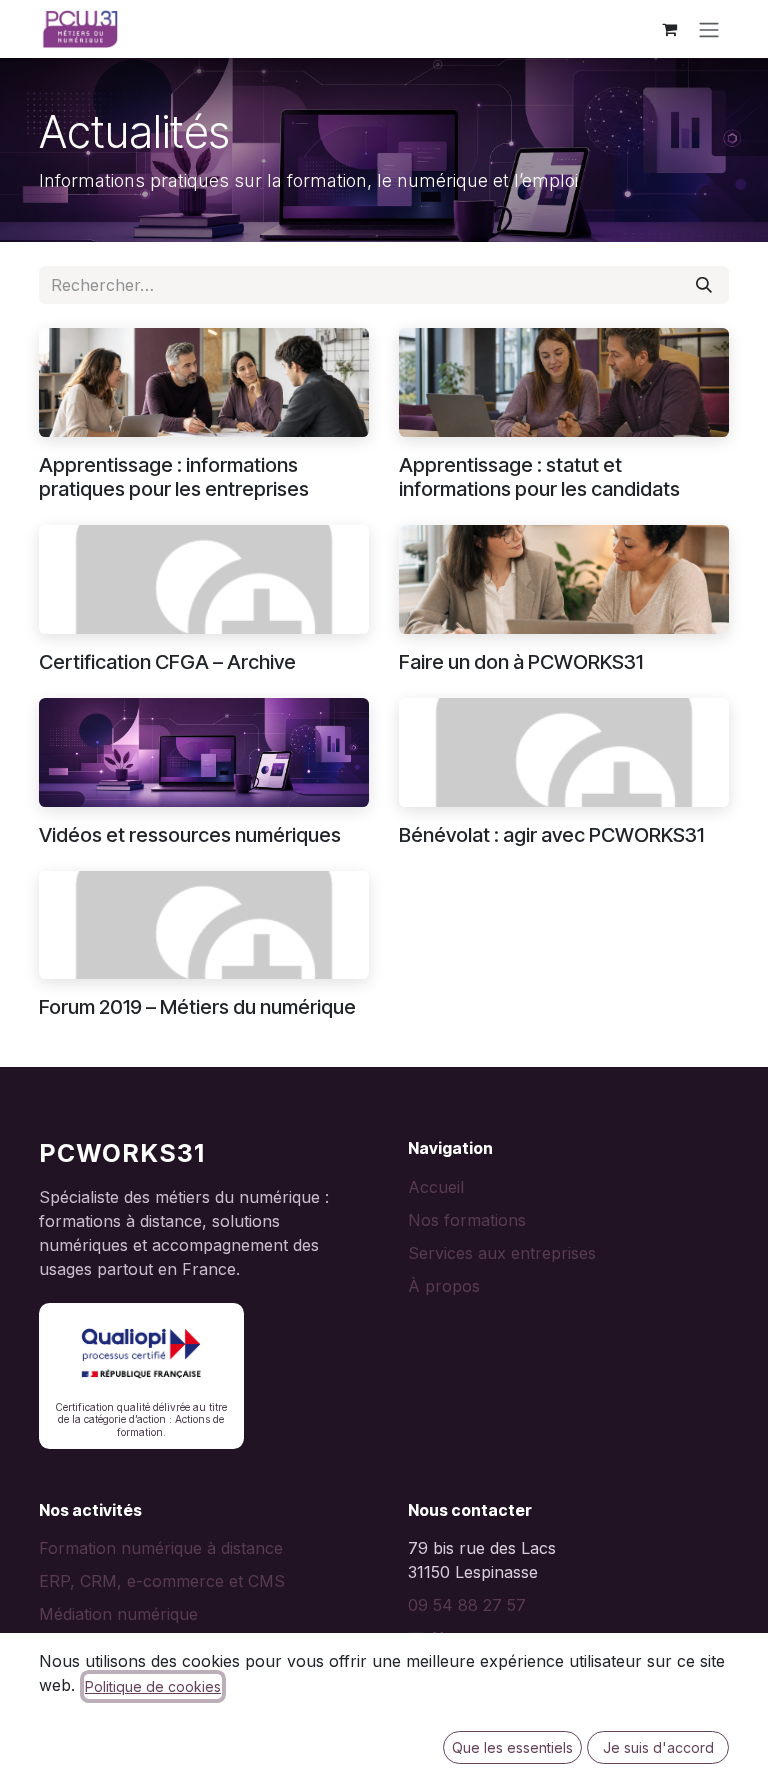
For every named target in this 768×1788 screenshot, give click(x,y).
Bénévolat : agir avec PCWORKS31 (551, 835)
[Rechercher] (704, 285)
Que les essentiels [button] (512, 1747)
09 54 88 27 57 (467, 1605)
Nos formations (467, 1220)
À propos (444, 1286)
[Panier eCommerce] (669, 29)
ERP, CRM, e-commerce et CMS (162, 1581)
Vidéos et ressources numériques (190, 835)
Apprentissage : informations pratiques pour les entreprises (174, 477)
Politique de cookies (153, 1686)
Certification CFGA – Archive (167, 662)
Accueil (436, 1187)
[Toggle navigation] (709, 29)
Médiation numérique (118, 1614)
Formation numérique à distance (161, 1548)
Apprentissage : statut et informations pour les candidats (539, 477)
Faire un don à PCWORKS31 (521, 662)
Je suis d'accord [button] (658, 1747)
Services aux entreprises (502, 1253)
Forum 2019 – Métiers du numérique (197, 1007)
